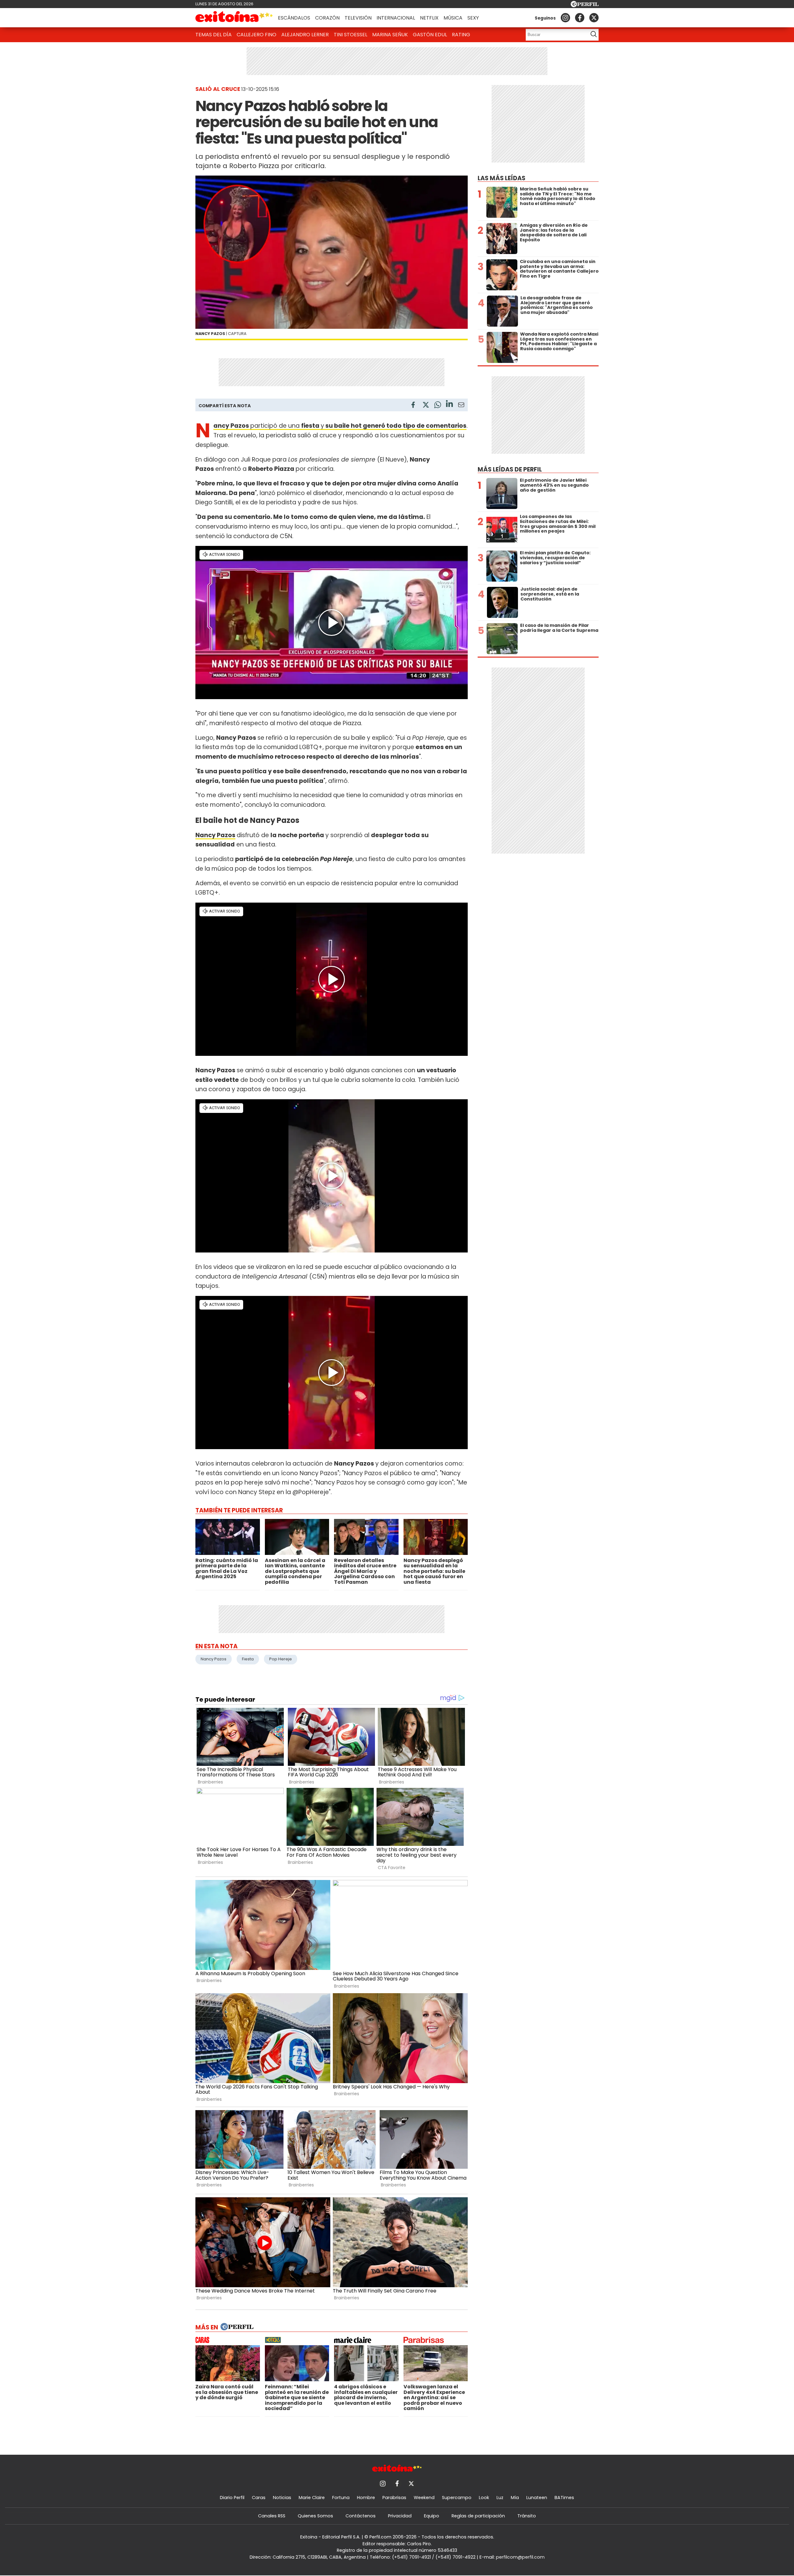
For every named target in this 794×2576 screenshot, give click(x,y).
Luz (500, 2498)
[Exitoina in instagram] (565, 18)
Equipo (432, 2516)
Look (484, 2498)
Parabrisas (394, 2498)
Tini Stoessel (350, 35)
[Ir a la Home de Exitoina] (234, 18)
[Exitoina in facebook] (580, 18)
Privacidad (400, 2516)
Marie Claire (312, 2498)
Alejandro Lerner (305, 35)
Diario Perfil (232, 2498)
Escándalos (294, 18)
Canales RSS (272, 2516)
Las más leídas (502, 178)
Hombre (366, 2498)
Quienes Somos (315, 2516)
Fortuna (341, 2498)
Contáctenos (361, 2516)
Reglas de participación (478, 2516)
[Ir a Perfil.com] (585, 5)
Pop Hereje (281, 1659)
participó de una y (340, 426)
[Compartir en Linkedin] (449, 405)
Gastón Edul (430, 35)
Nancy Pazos (215, 835)
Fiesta (248, 1659)
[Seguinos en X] (594, 18)
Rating (461, 35)
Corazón (327, 18)
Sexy (473, 18)
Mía (515, 2498)
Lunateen (537, 2498)
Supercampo (457, 2498)
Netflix (429, 18)
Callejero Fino (256, 35)
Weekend (424, 2498)
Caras (259, 2498)
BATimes (564, 2498)
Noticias (282, 2498)
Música (453, 18)
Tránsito (527, 2516)
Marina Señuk (390, 35)
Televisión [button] (358, 18)
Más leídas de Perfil (510, 469)
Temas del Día (214, 35)
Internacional (396, 18)
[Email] (461, 406)
